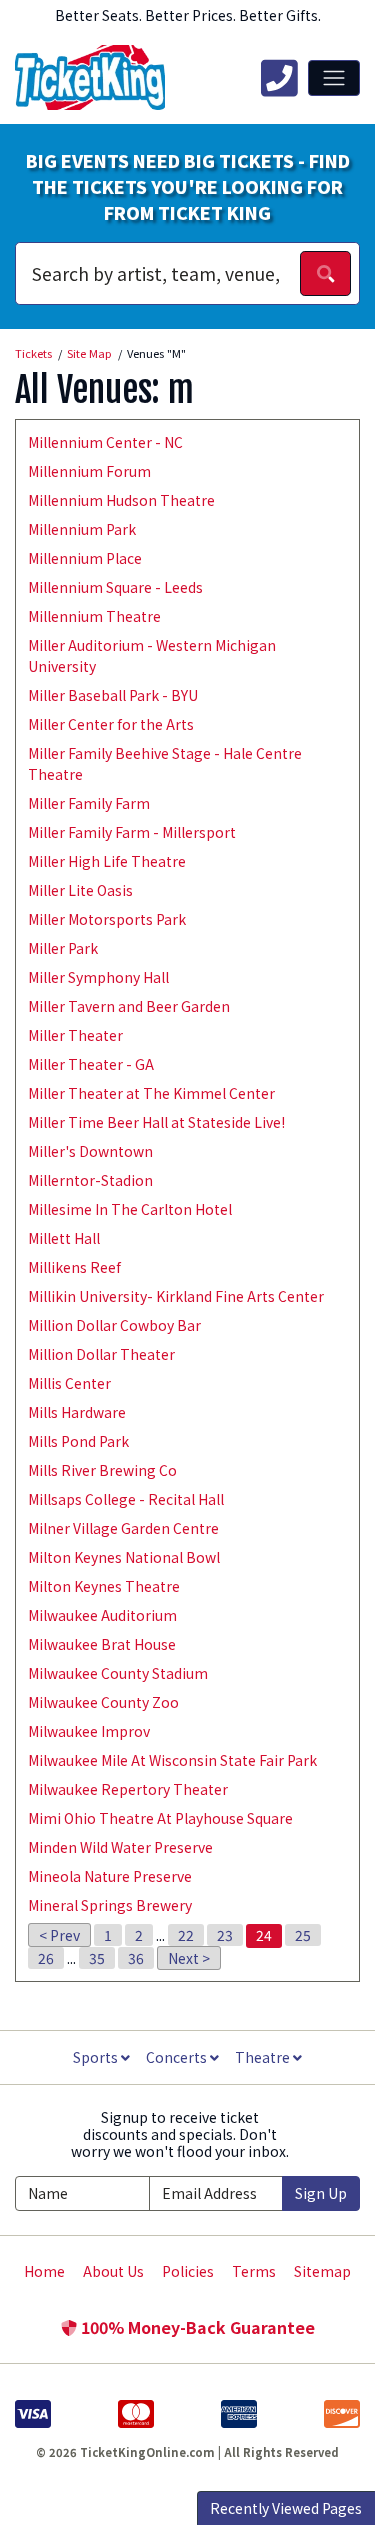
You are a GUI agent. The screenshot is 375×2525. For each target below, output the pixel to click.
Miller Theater (75, 1035)
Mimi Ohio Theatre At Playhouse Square (160, 1818)
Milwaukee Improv (89, 1731)
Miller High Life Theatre (107, 861)
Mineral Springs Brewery (110, 1905)
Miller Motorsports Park (107, 919)
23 (225, 1935)
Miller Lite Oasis (80, 890)
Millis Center (69, 1383)
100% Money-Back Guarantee (196, 2327)
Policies (188, 2271)
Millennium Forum (89, 471)
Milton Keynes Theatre (104, 1586)
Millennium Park (82, 529)
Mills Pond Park (78, 1441)
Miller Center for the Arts (111, 724)
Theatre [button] (264, 2057)
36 (136, 1958)
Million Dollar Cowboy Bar (114, 1325)
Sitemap (322, 2271)
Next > (189, 1958)
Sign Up (321, 2193)
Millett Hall (64, 1238)
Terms (254, 2271)
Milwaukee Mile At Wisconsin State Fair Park (172, 1760)
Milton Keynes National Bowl (124, 1557)
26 (46, 1958)
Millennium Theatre (94, 616)
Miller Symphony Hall (98, 977)
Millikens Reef (74, 1267)
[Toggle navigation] (334, 78)
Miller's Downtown (90, 1151)
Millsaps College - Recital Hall (126, 1499)
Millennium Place (85, 558)
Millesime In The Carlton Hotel (130, 1209)
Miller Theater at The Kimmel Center (151, 1093)
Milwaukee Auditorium (102, 1615)
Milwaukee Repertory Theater (128, 1789)
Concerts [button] (178, 2057)
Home (44, 2271)
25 (303, 1935)
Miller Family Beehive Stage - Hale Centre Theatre (165, 763)
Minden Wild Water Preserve (120, 1847)
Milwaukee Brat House (102, 1644)
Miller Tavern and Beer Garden (129, 1006)
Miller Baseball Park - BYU (113, 695)
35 (97, 1958)
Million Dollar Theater (101, 1354)
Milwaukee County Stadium (118, 1673)
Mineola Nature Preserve (110, 1876)
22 (186, 1935)
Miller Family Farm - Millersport (132, 832)
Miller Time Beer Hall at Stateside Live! (156, 1122)
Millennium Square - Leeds (115, 587)
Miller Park (63, 948)
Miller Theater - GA (91, 1064)
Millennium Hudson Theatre (121, 500)
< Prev (59, 1935)
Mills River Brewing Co (102, 1470)
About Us (113, 2271)
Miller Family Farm (89, 803)
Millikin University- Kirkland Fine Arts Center (176, 1296)
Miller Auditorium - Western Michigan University (152, 655)
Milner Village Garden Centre (123, 1528)
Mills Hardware (77, 1412)
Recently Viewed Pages (286, 2508)
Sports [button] (97, 2057)
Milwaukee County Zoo (103, 1702)
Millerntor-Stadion (90, 1180)
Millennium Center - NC (105, 442)
